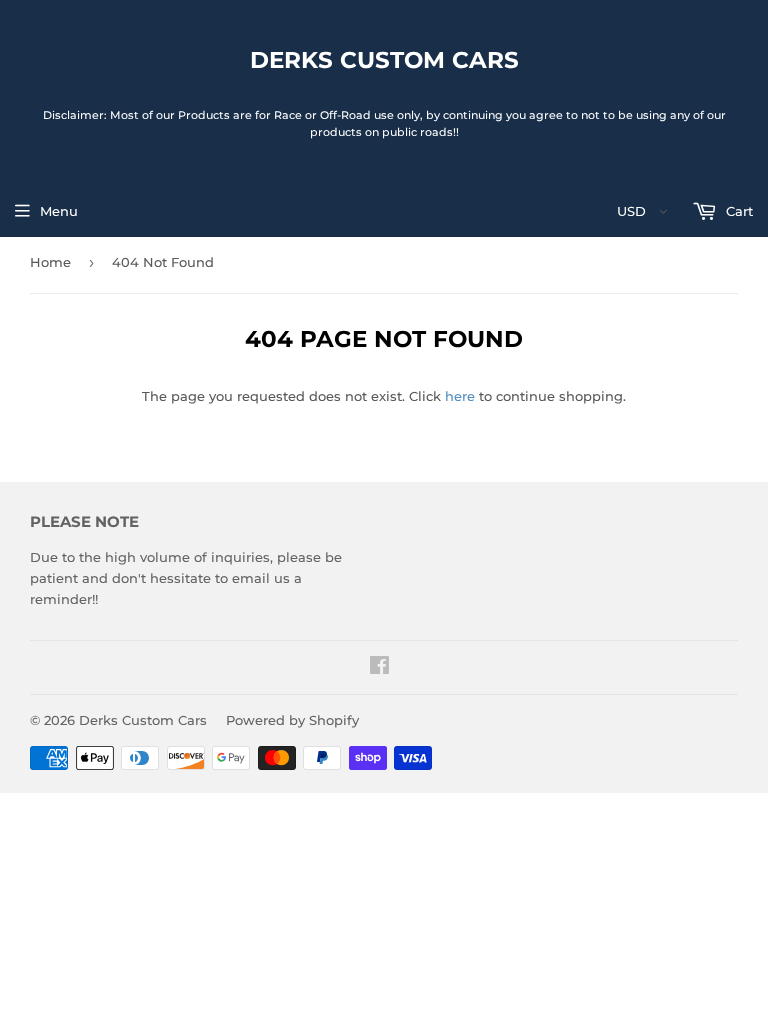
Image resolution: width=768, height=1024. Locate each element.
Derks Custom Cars (384, 60)
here (460, 396)
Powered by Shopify (292, 720)
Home (50, 262)
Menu (59, 211)
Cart (737, 211)
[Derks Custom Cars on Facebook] (379, 668)
